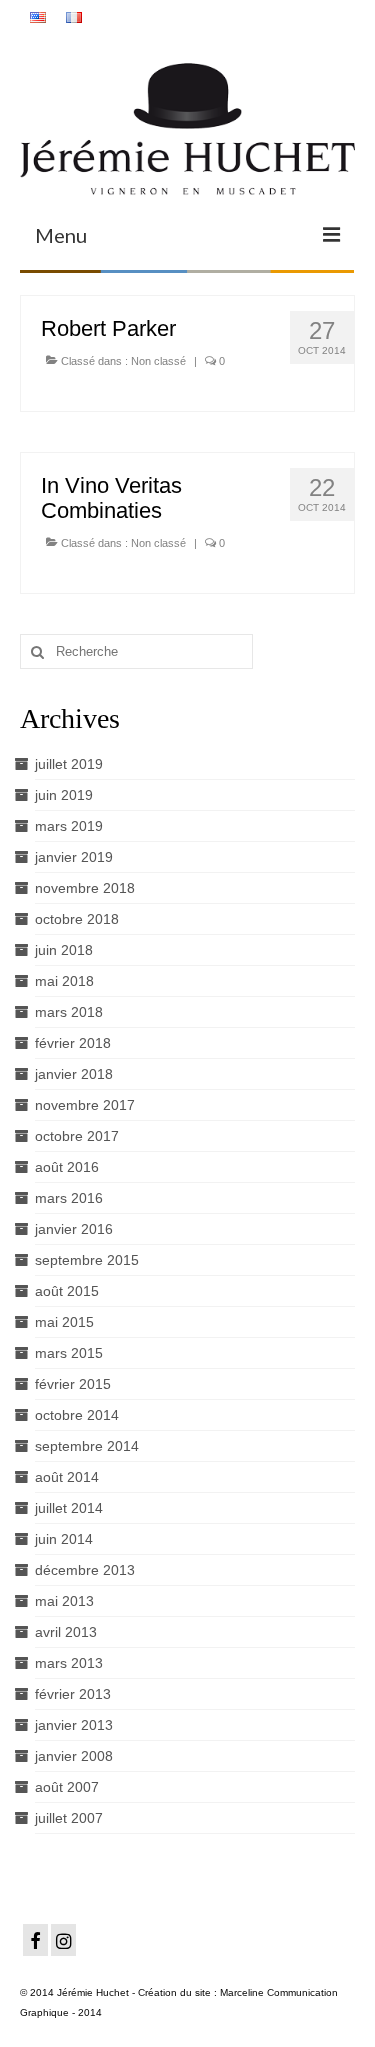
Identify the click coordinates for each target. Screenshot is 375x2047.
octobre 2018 (77, 919)
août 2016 (67, 1167)
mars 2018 (69, 1012)
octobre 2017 (77, 1136)
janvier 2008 (74, 1756)
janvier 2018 (74, 1074)
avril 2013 (66, 1632)
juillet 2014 (69, 1508)
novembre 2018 (85, 888)
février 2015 (73, 1384)
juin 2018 (64, 950)
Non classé (158, 361)
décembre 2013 (85, 1570)
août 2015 (67, 1291)
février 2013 (73, 1694)
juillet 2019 (69, 764)
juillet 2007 (69, 1818)
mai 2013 (64, 1601)
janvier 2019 (74, 857)
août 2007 (67, 1787)
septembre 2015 (87, 1260)
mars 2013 (69, 1663)
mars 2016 (69, 1198)
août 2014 (67, 1477)
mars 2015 (69, 1353)
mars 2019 (69, 826)
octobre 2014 (77, 1415)
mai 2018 (64, 981)
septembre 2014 (87, 1446)
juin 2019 (64, 795)
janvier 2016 (74, 1229)
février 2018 (73, 1043)
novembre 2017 (85, 1105)
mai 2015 (64, 1322)
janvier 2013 (74, 1725)
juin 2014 (64, 1539)
